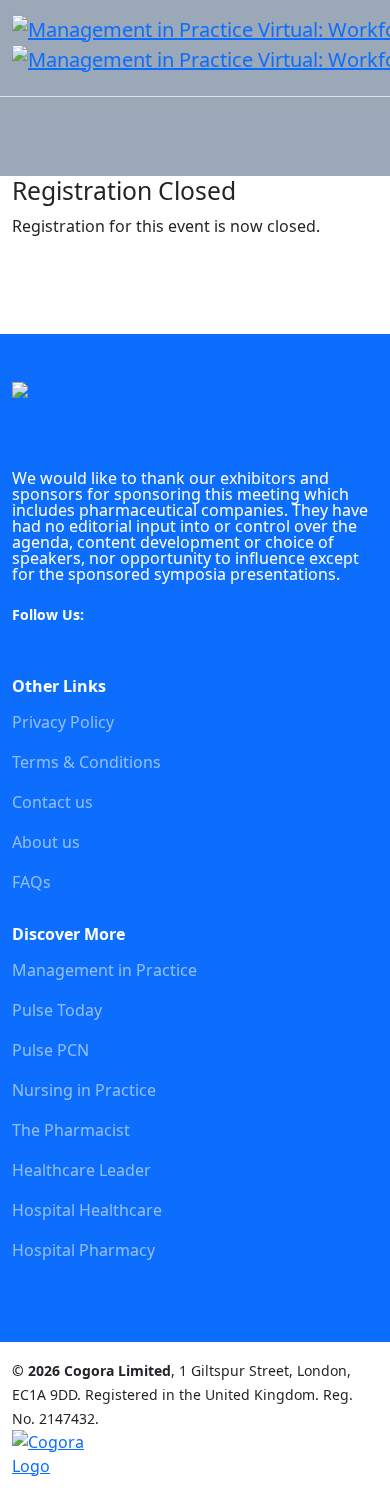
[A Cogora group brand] (65, 1454)
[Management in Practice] (65, 424)
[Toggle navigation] (24, 84)
